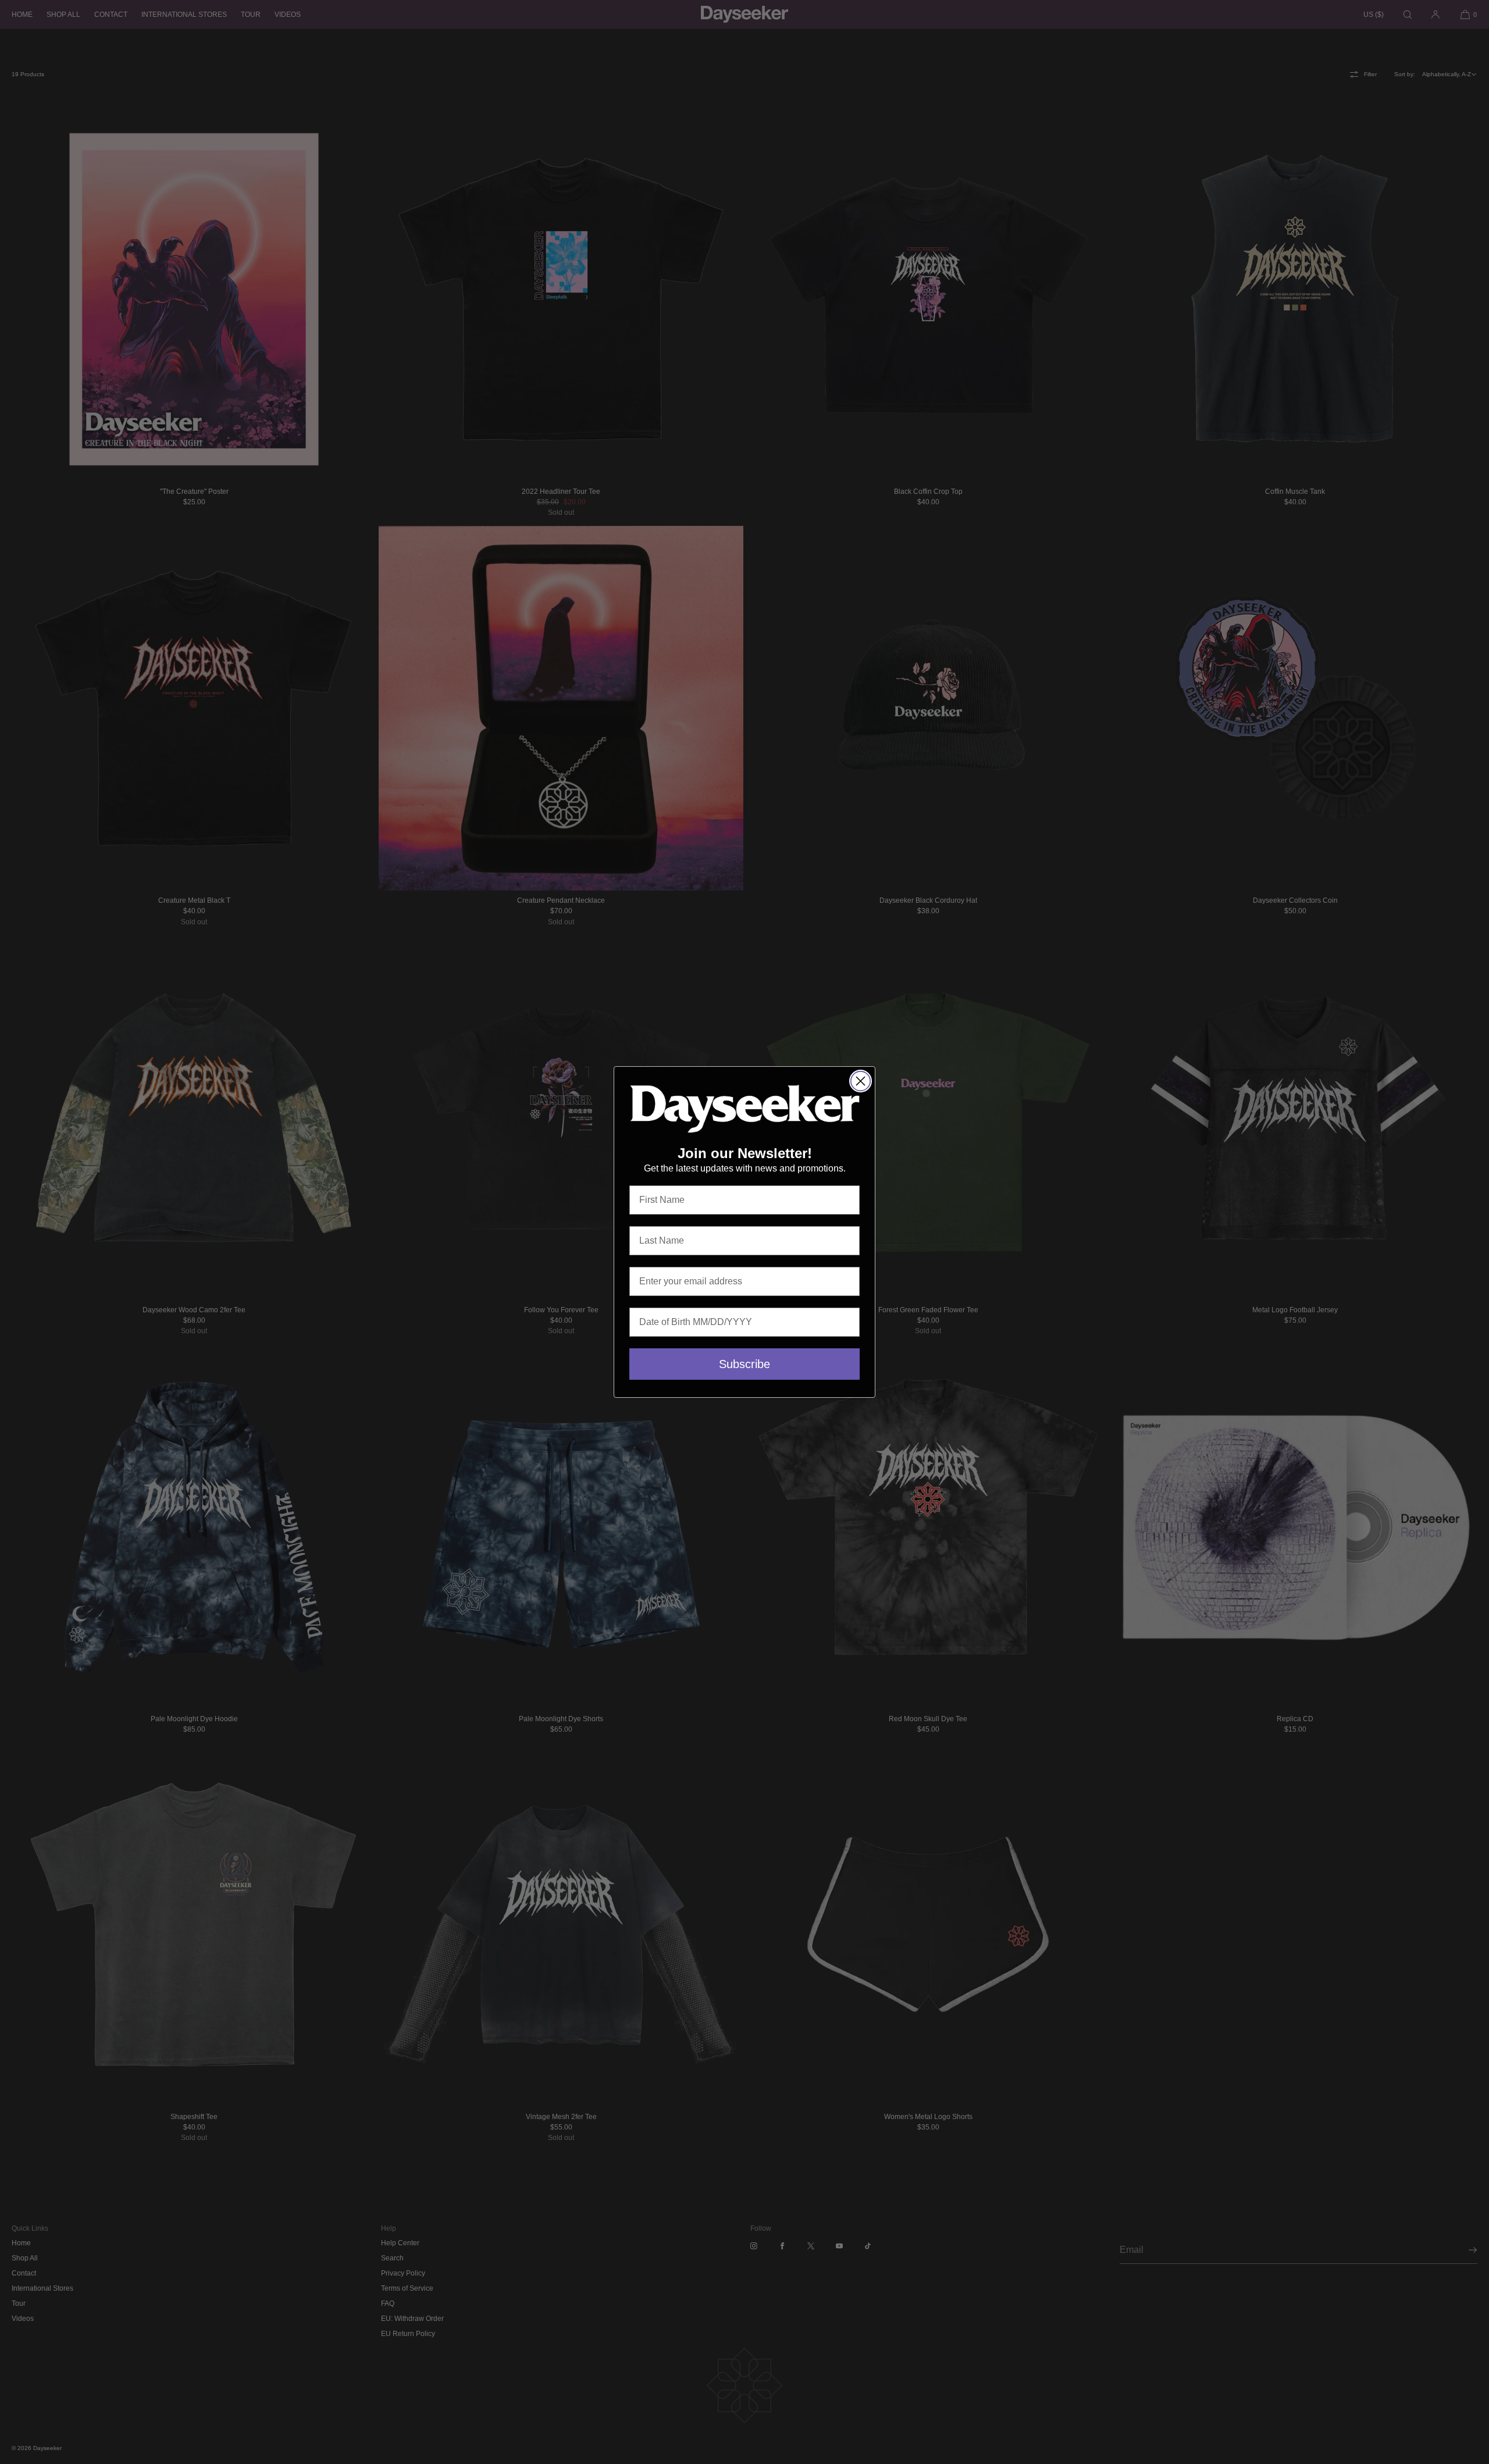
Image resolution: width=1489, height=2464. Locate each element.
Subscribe (744, 1364)
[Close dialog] (861, 1081)
